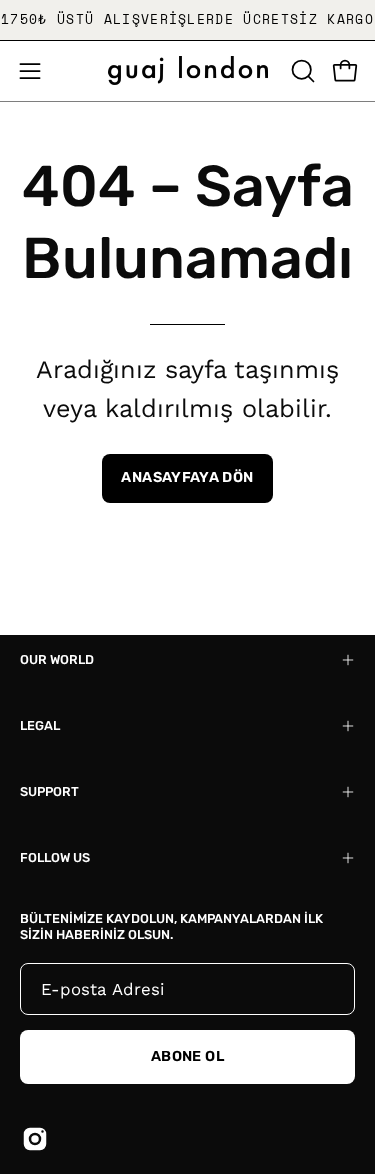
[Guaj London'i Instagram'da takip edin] (35, 1139)
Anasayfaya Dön (187, 477)
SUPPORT (49, 791)
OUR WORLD (57, 659)
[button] (301, 71)
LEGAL (40, 725)
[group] (187, 20)
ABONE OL (187, 1056)
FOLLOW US (55, 857)
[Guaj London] (188, 70)
